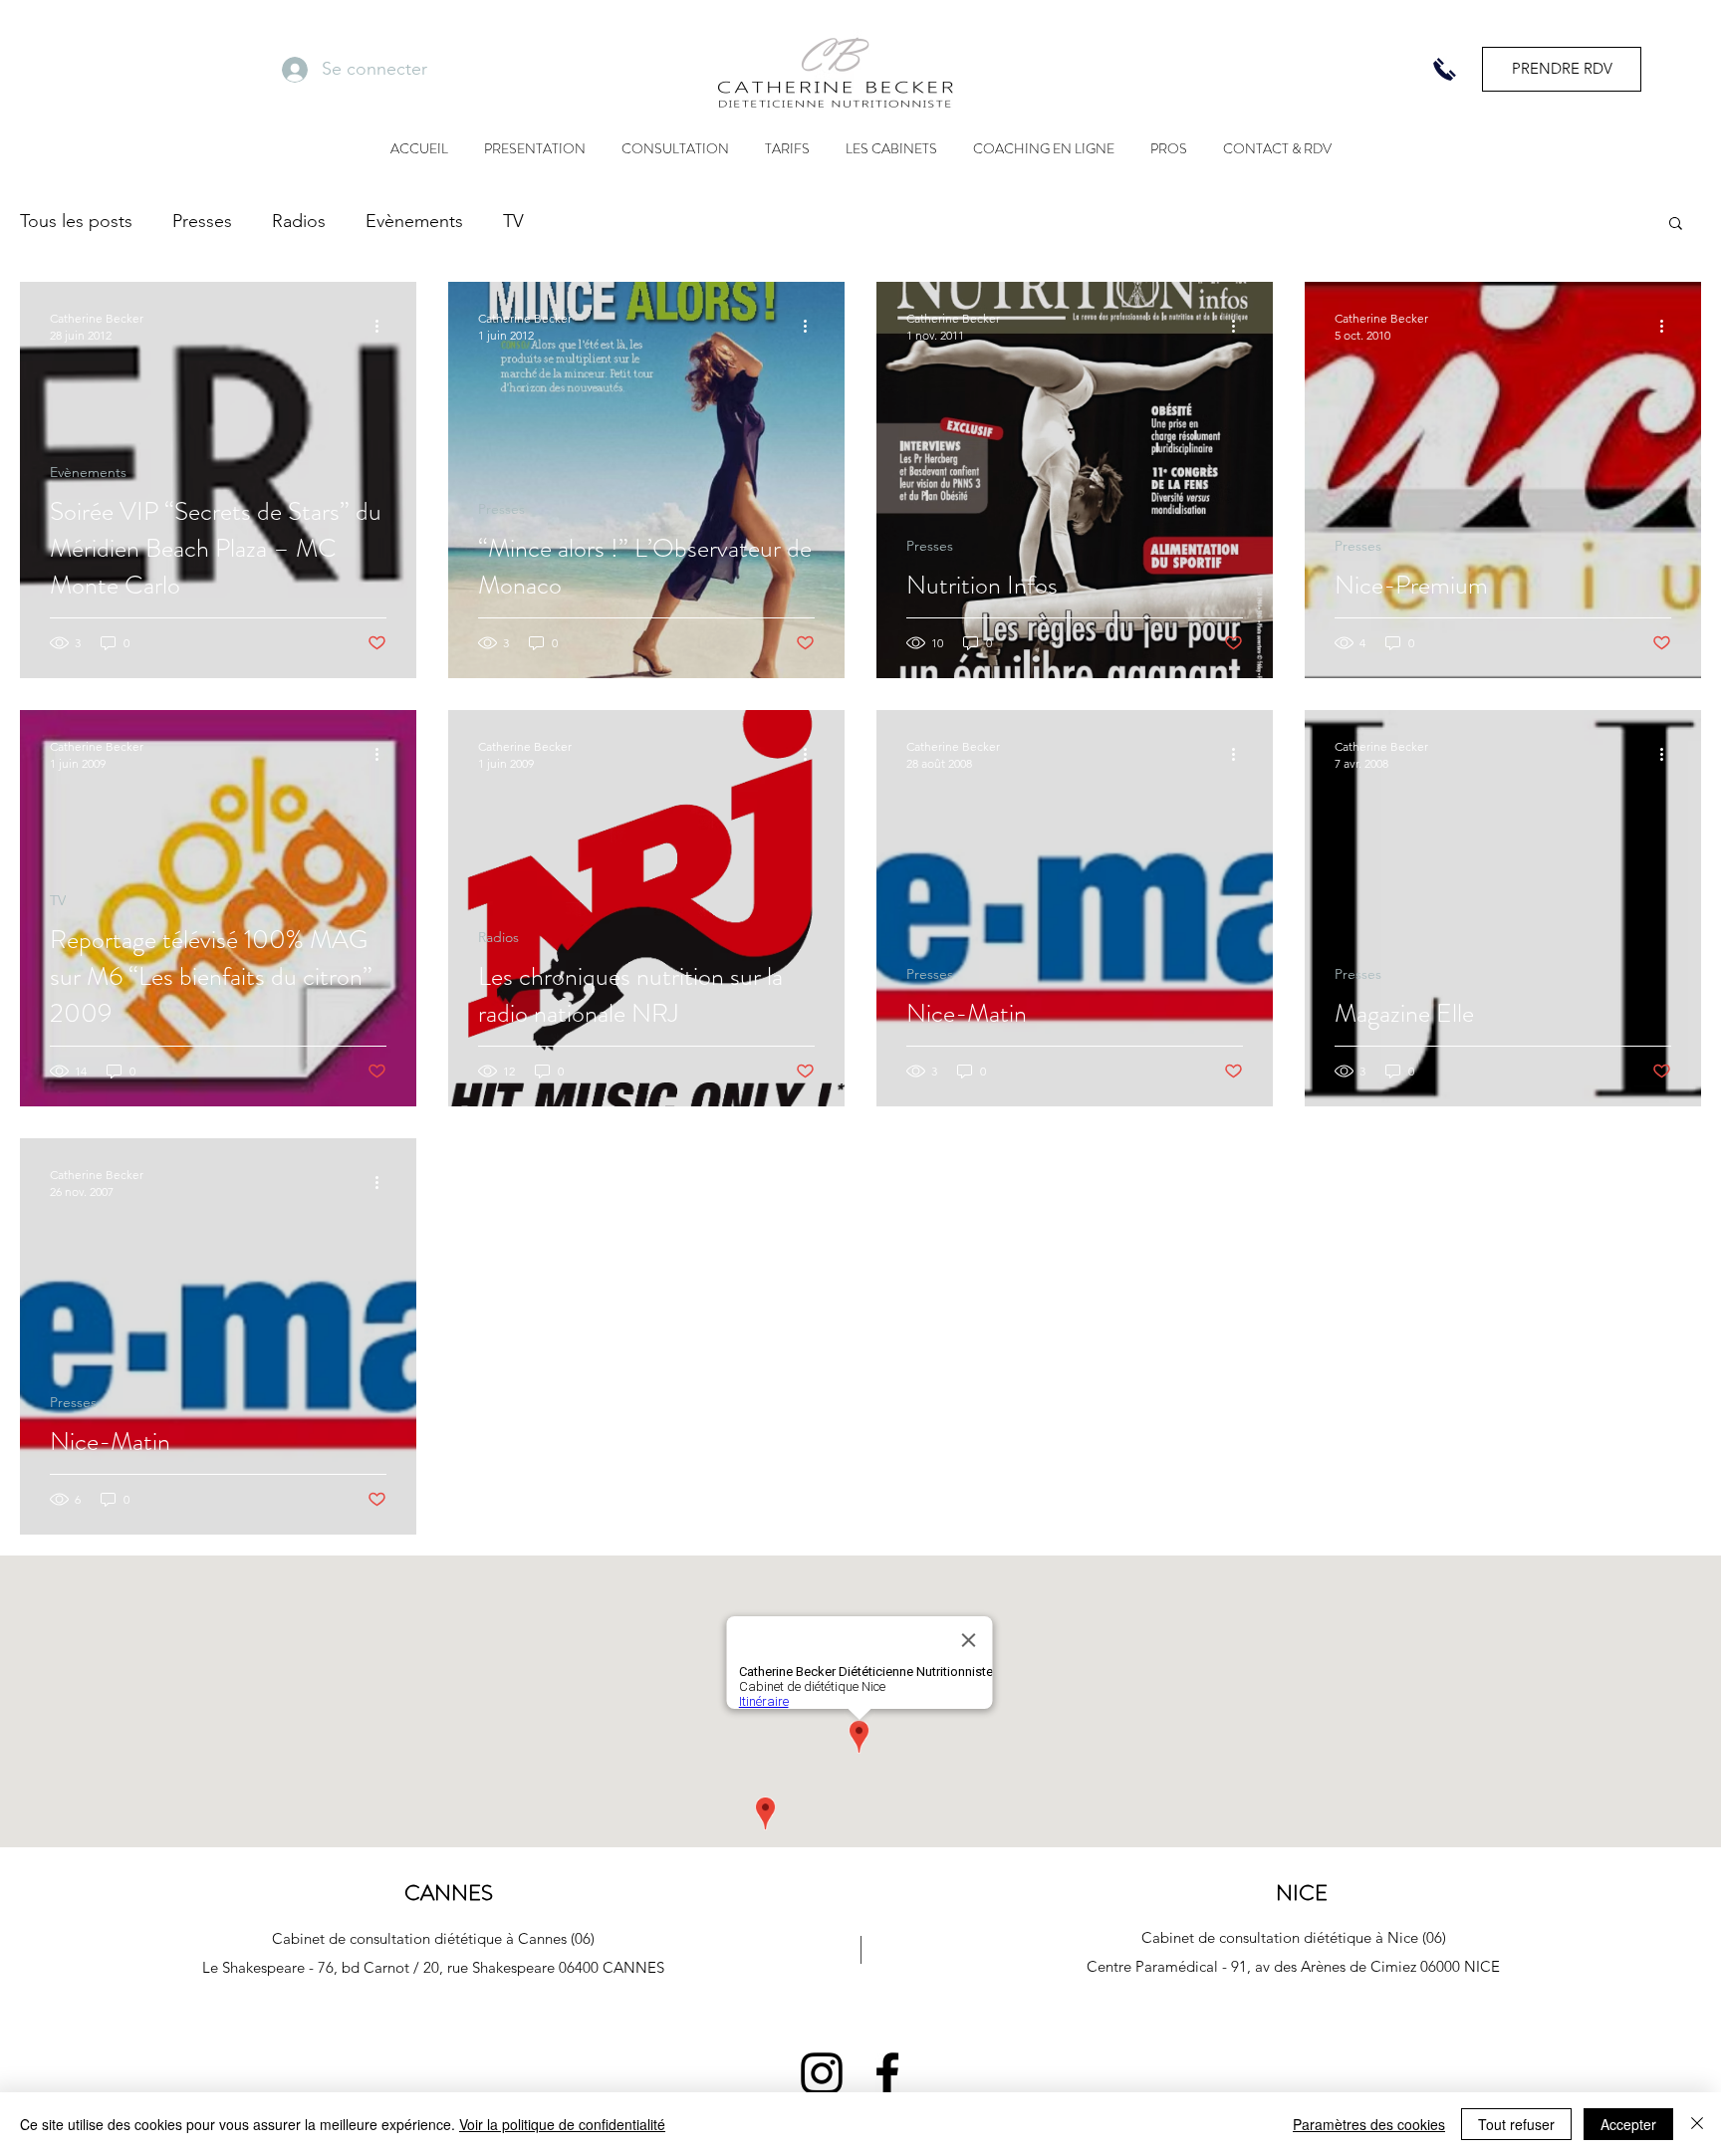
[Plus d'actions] (383, 326)
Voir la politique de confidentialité (562, 2124)
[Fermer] (1697, 2124)
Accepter (1628, 2124)
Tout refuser (1516, 2124)
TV (513, 221)
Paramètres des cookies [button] (1369, 2124)
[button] (1676, 225)
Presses (202, 221)
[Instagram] (822, 2073)
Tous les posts (76, 221)
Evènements (414, 221)
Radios (299, 221)
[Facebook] (887, 2073)
